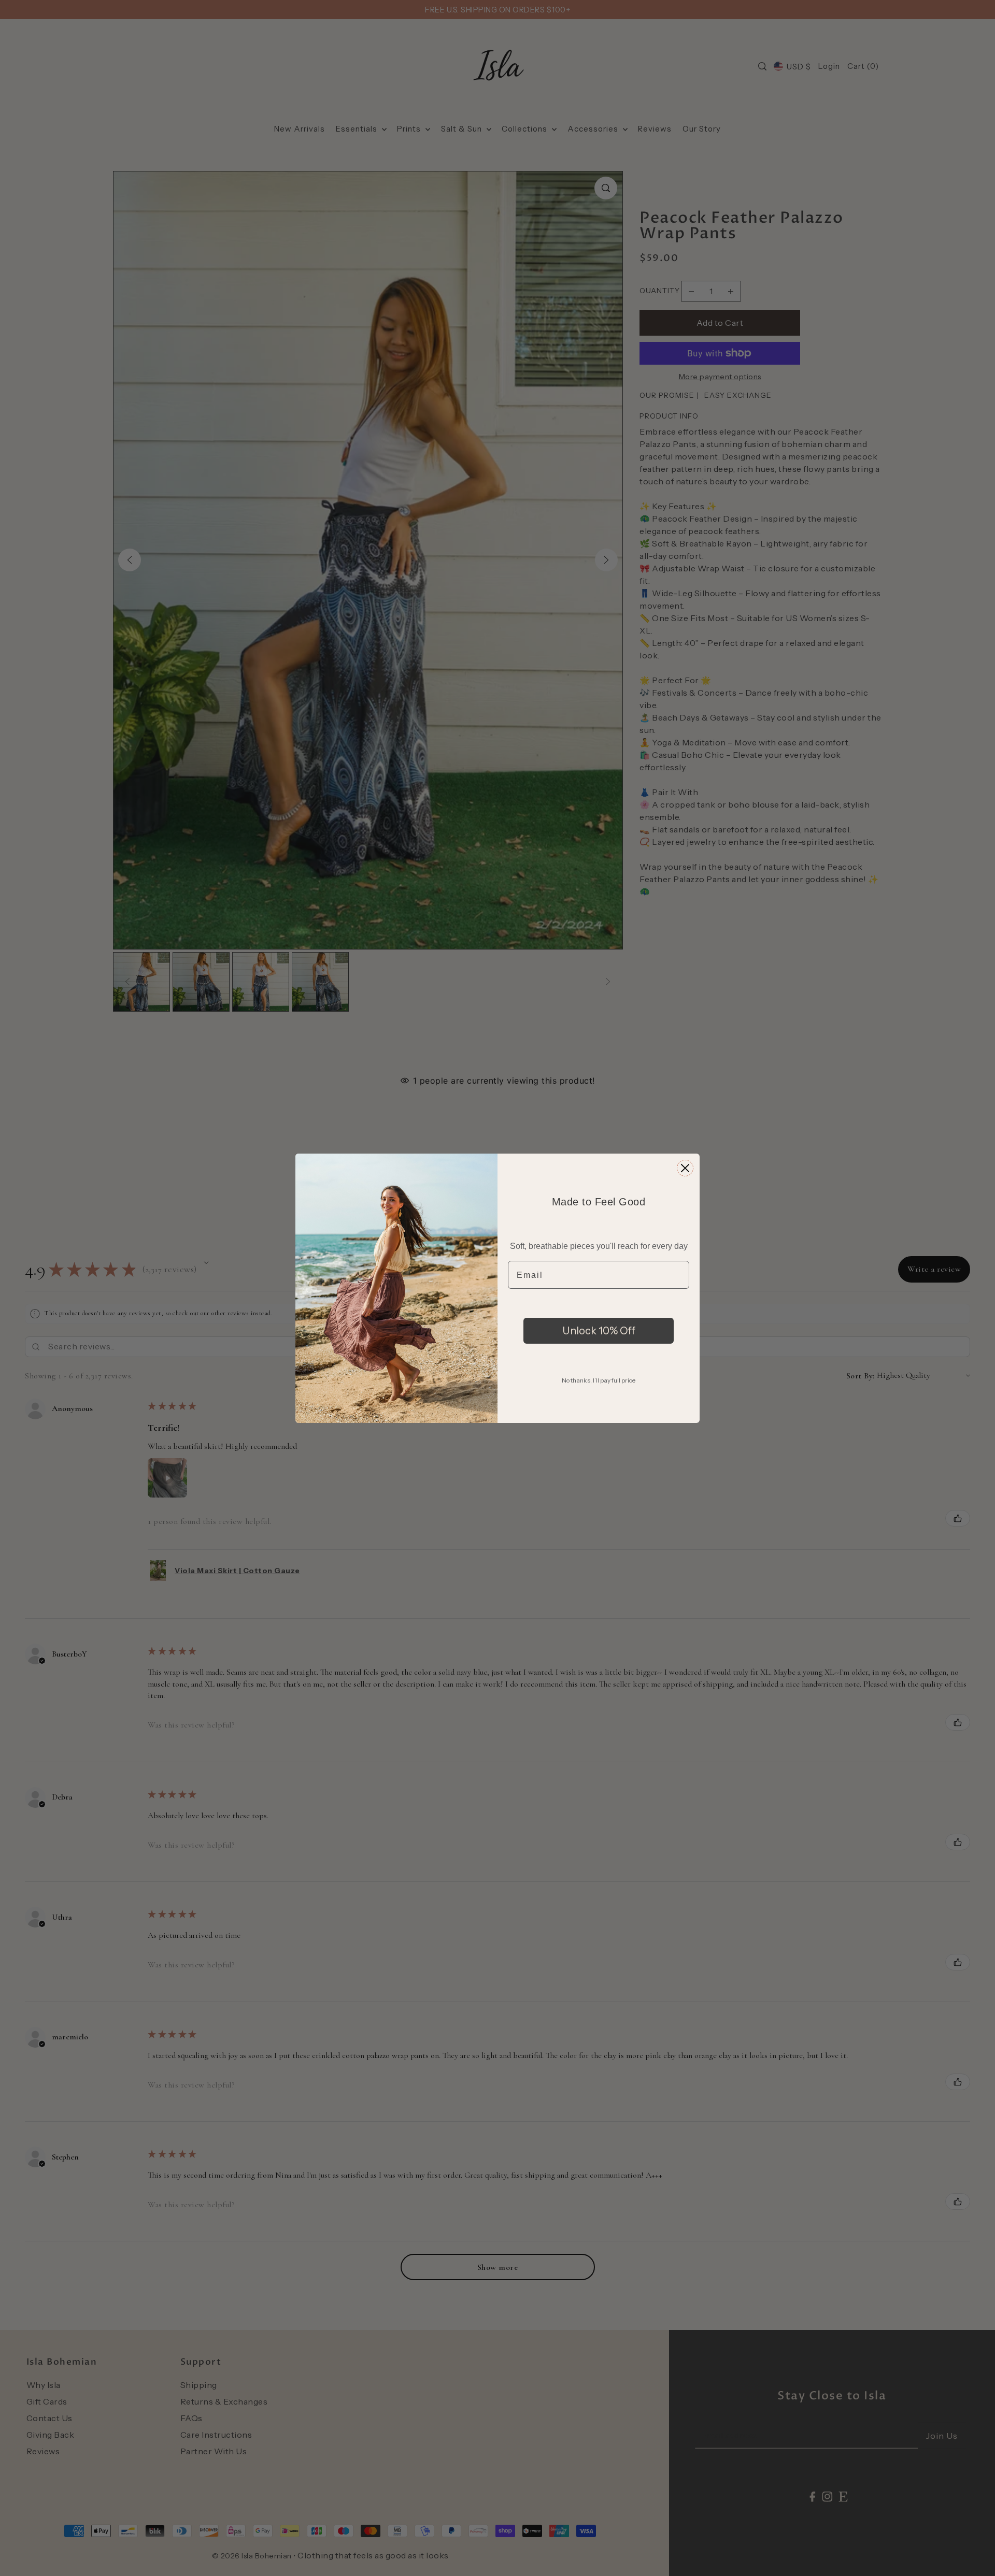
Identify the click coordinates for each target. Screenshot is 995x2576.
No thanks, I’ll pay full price (599, 1380)
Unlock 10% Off (599, 1331)
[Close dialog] (685, 1168)
